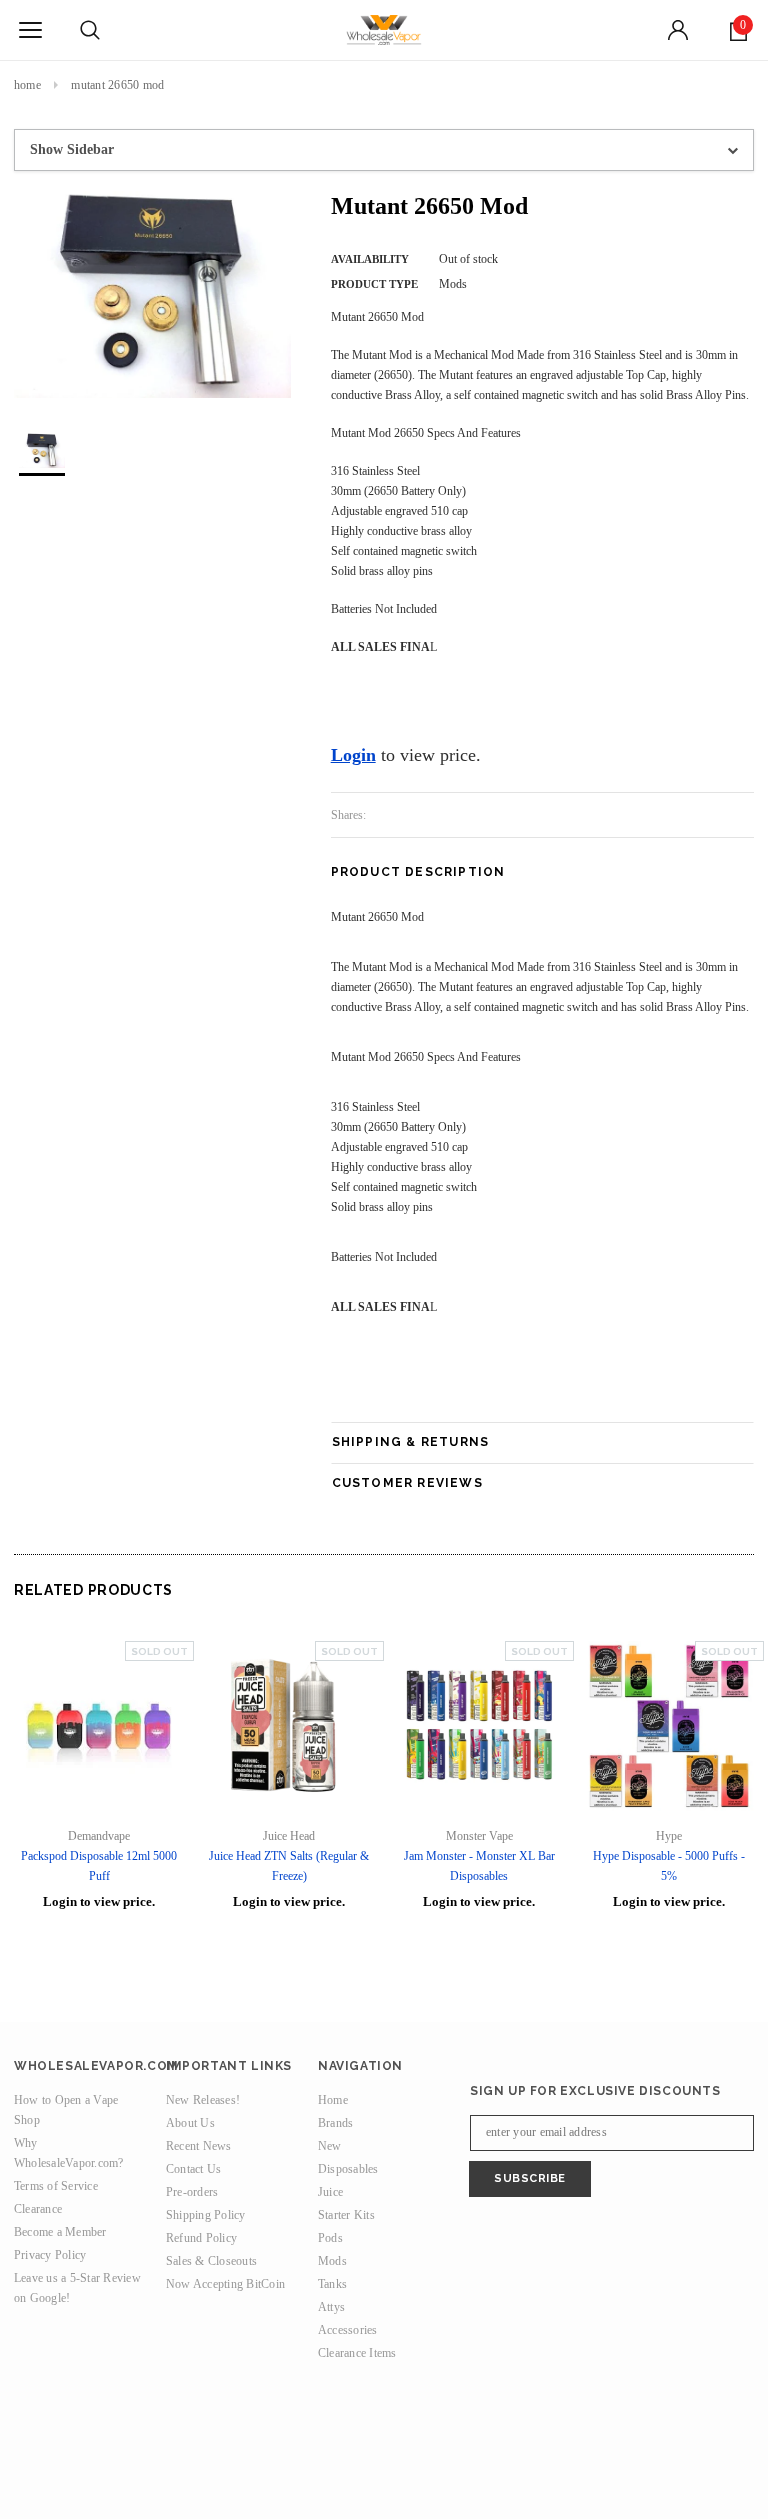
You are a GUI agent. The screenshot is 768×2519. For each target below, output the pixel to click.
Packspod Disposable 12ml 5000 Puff (99, 1866)
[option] (152, 294)
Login (353, 755)
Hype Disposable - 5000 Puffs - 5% (669, 1866)
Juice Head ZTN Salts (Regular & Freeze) (289, 1866)
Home (27, 85)
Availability (370, 259)
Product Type (374, 284)
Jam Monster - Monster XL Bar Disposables (479, 1866)
